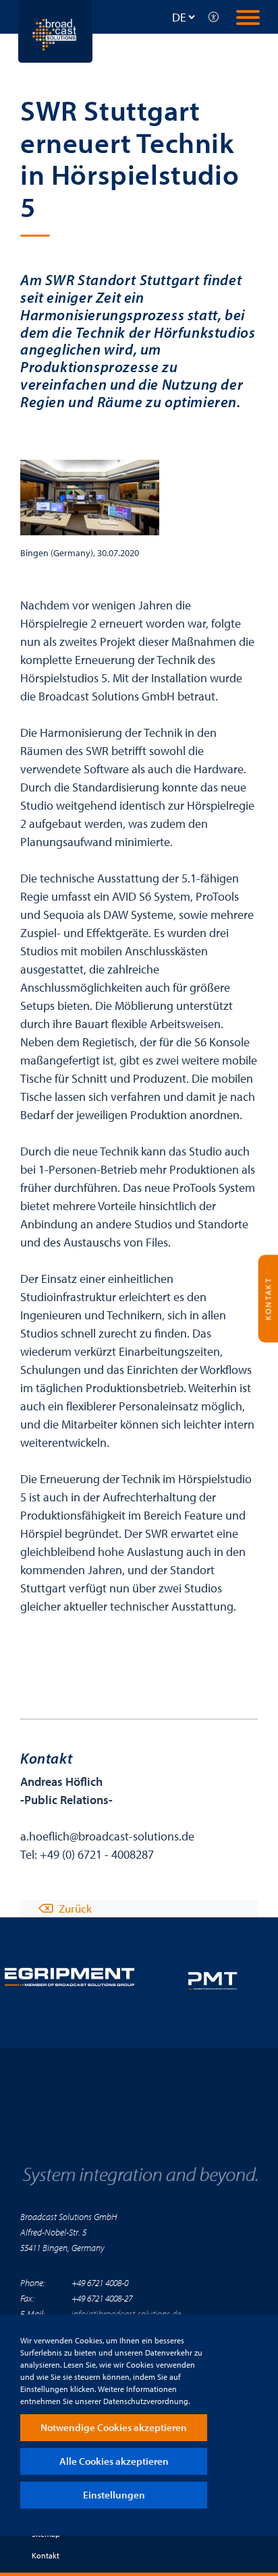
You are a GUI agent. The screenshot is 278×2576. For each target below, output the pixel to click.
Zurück (75, 1908)
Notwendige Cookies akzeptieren (114, 2427)
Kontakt (46, 2555)
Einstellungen (114, 2495)
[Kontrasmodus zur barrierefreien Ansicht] (214, 17)
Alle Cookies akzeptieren (114, 2461)
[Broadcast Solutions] (55, 30)
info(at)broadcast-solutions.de (126, 2313)
